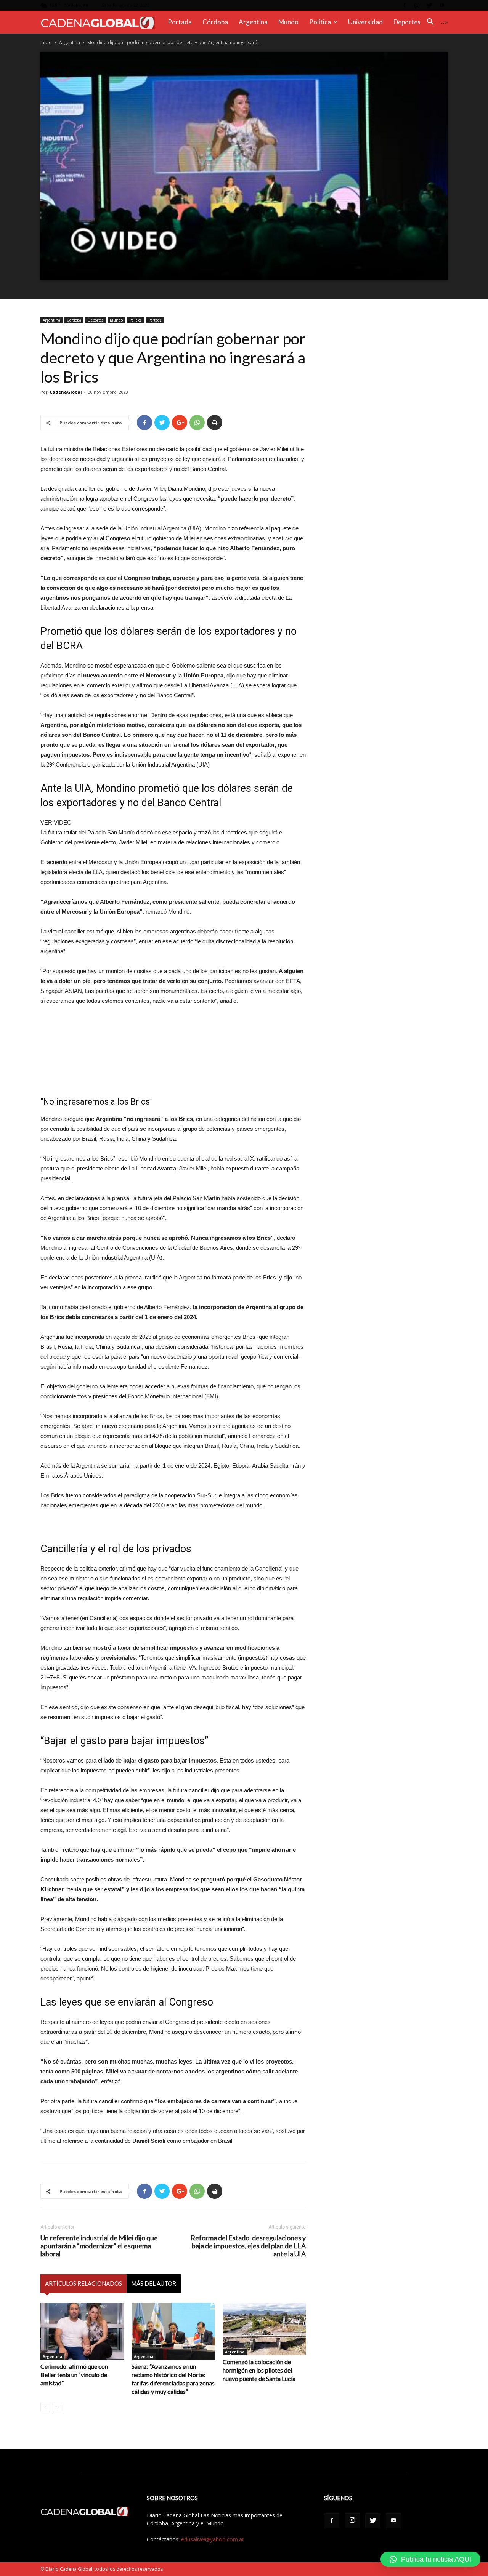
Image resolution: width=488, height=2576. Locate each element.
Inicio (46, 42)
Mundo (288, 22)
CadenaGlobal (66, 392)
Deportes (407, 22)
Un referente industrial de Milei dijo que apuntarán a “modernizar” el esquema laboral (99, 2246)
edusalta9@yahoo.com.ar (213, 2539)
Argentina (253, 22)
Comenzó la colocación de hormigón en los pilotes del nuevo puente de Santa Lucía (259, 2370)
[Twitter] (429, 5)
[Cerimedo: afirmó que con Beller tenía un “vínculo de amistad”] (82, 2331)
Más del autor (154, 2283)
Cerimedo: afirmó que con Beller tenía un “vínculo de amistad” (74, 2375)
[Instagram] (417, 5)
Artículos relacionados (83, 2283)
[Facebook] (404, 5)
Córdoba (215, 22)
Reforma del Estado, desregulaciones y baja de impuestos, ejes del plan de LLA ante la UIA (248, 2246)
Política (320, 22)
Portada (180, 22)
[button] (430, 23)
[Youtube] (442, 5)
